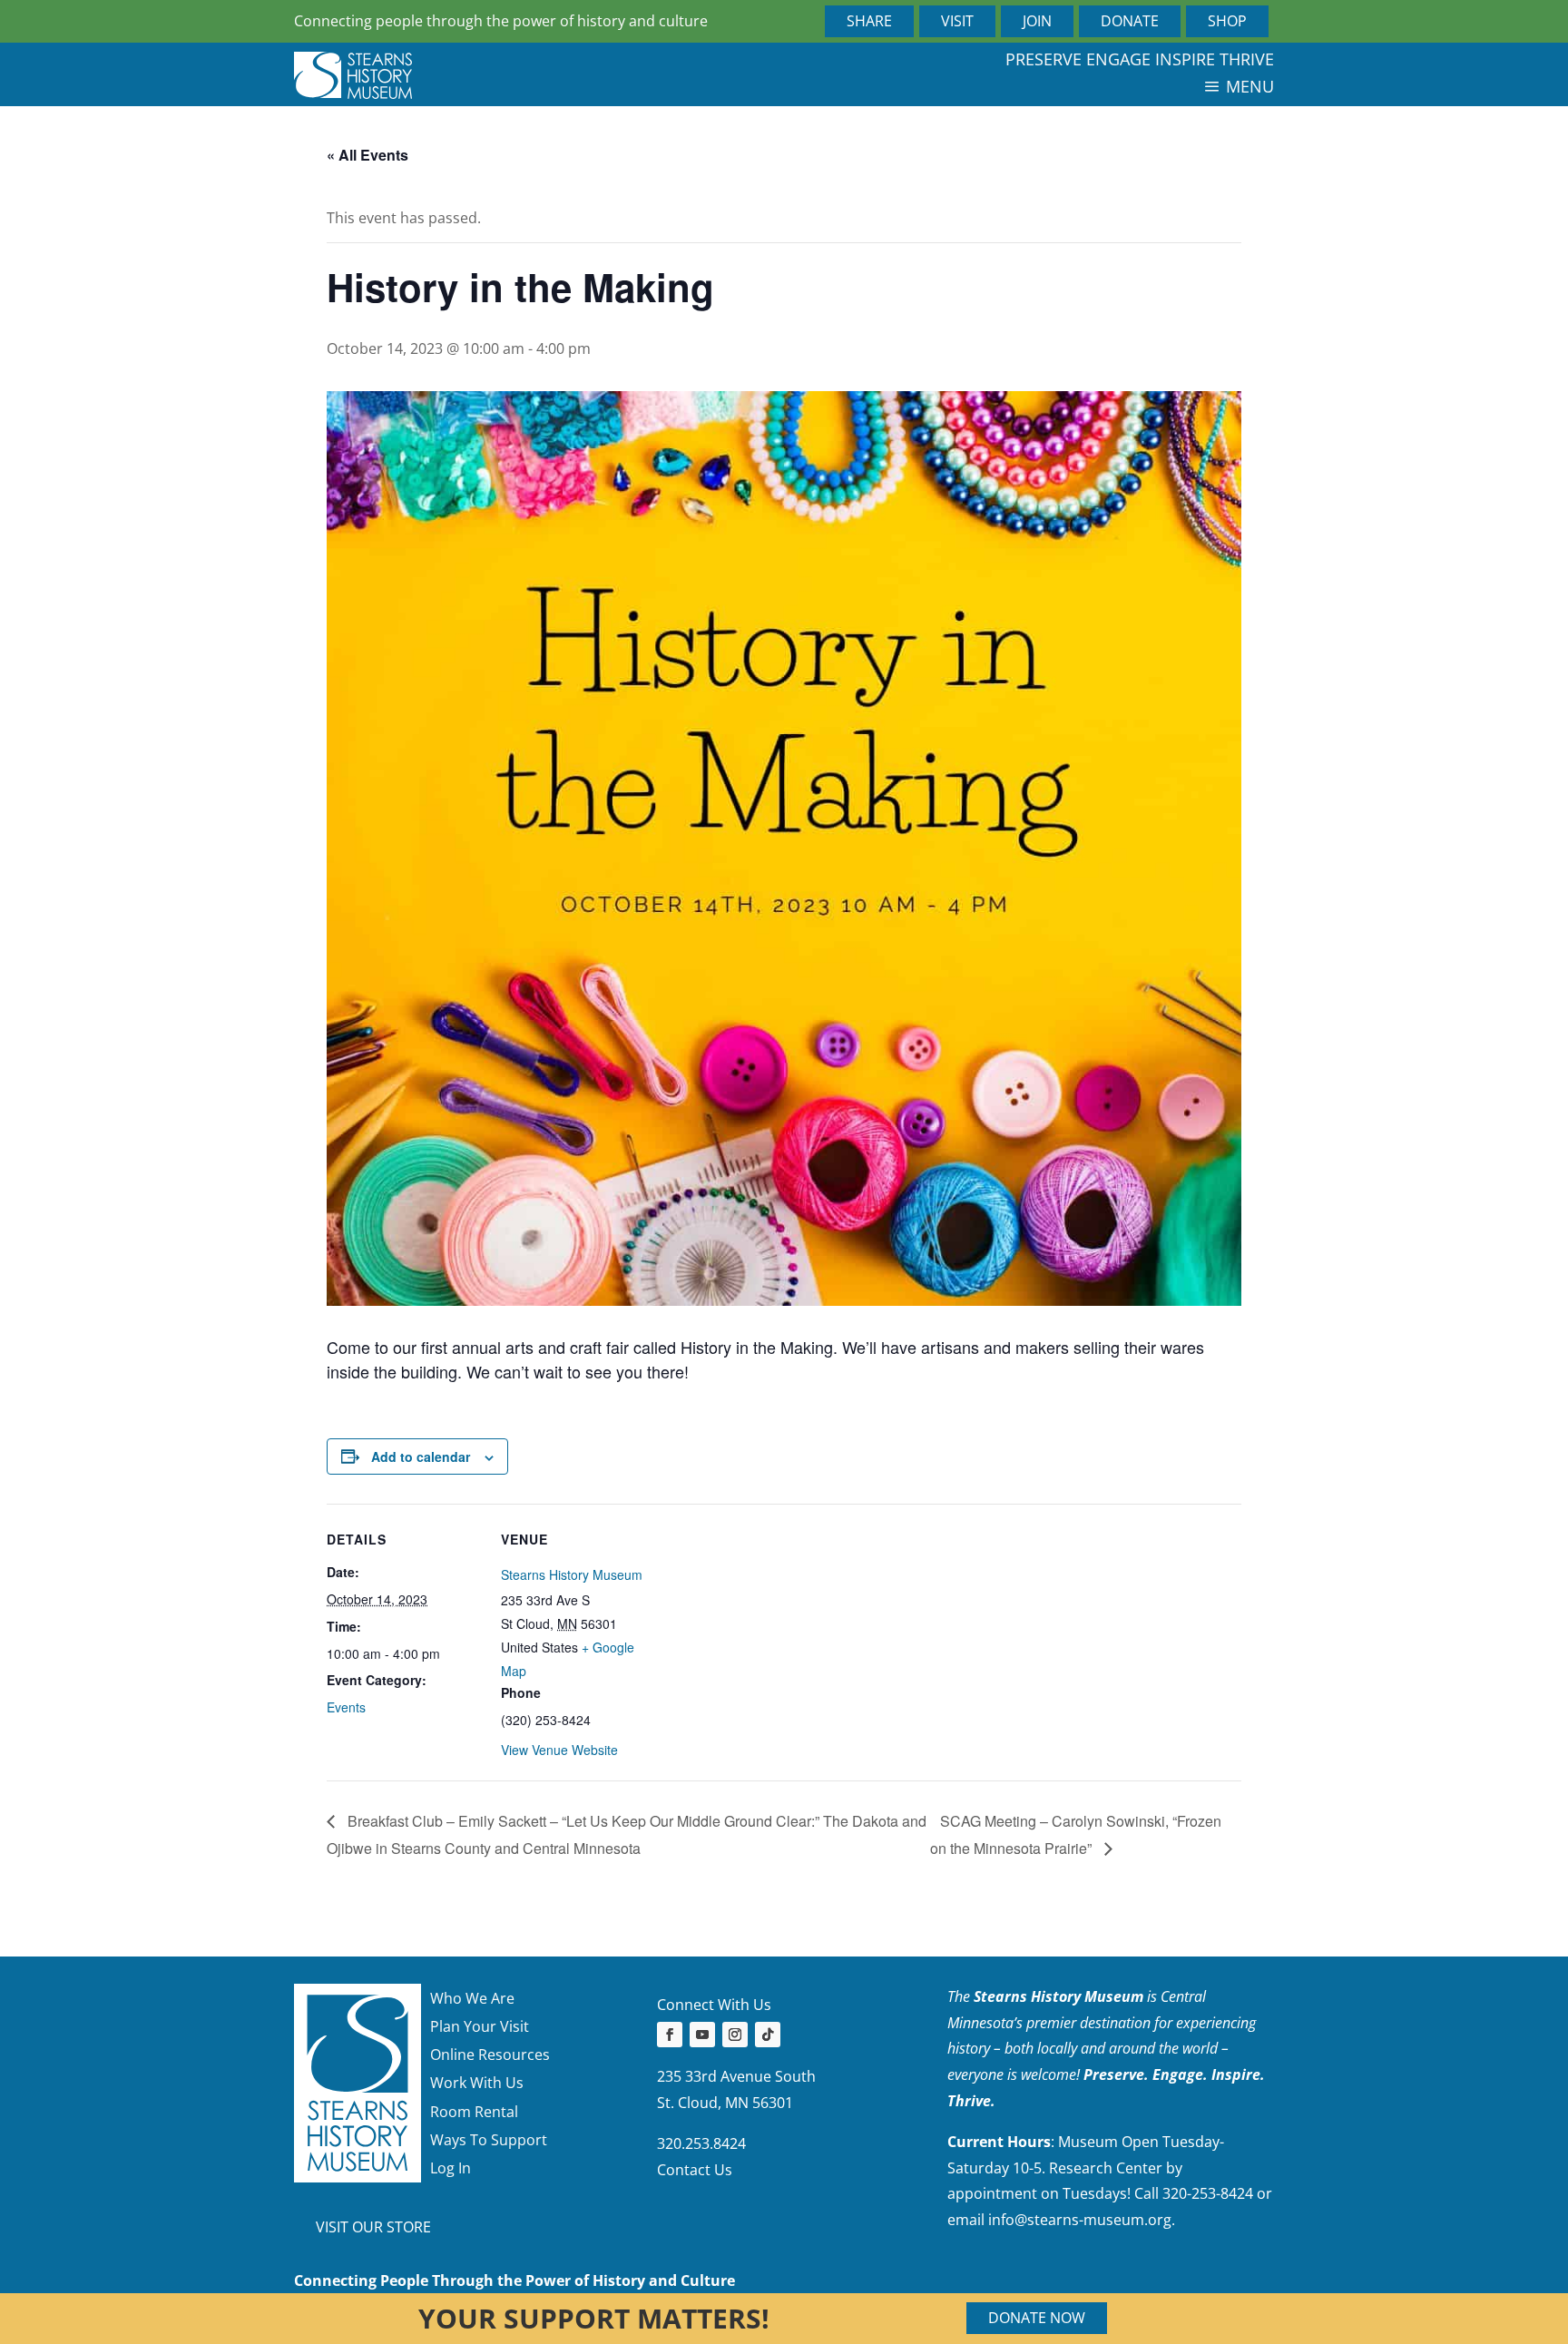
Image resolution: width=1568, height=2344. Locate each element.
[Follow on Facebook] (670, 2035)
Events (346, 1707)
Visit (957, 21)
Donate (1130, 21)
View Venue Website (559, 1750)
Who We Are (472, 1998)
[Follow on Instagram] (735, 2035)
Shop (1227, 21)
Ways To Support (489, 2140)
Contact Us (695, 2170)
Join (1037, 21)
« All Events (367, 155)
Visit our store (373, 2227)
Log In (451, 2168)
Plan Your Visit (480, 2026)
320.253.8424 (701, 2143)
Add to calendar (421, 1456)
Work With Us (477, 2083)
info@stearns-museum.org (1080, 2220)
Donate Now (1037, 2318)
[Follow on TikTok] (768, 2035)
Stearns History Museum (572, 1574)
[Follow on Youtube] (702, 2035)
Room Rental (474, 2112)
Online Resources (490, 2055)
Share (869, 21)
